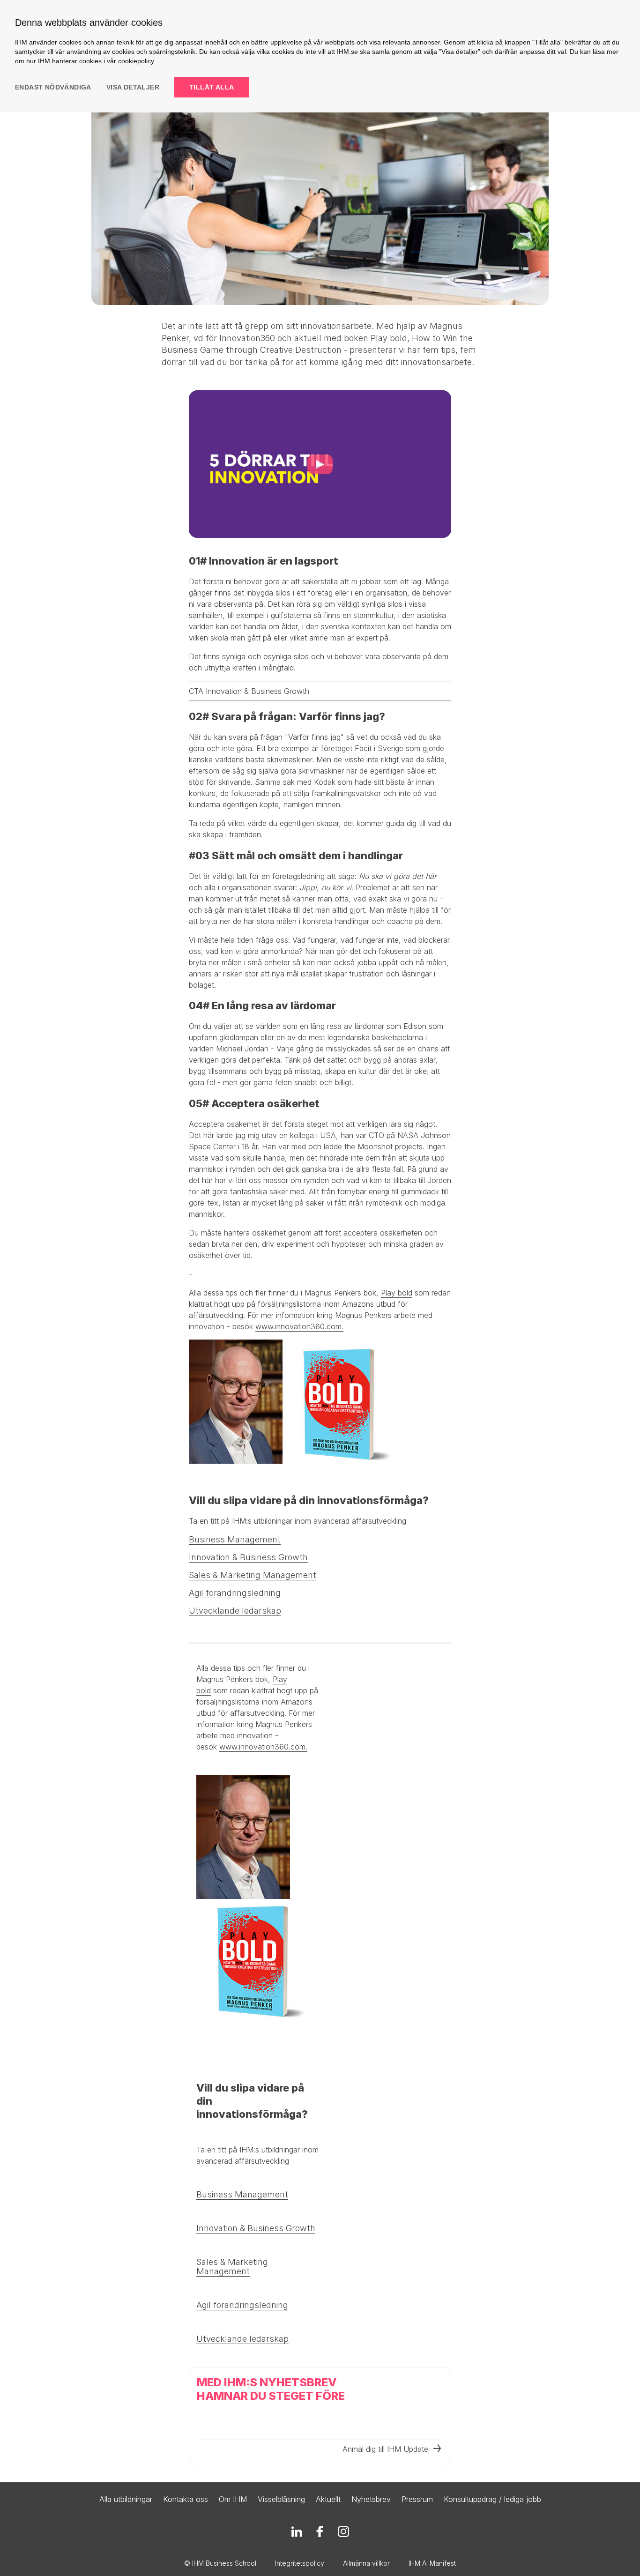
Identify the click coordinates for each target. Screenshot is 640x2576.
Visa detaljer (133, 87)
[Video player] (320, 464)
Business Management (235, 1539)
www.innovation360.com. (299, 1326)
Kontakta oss (186, 2499)
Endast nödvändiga (53, 87)
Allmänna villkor (366, 2563)
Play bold (397, 1293)
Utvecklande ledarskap (235, 1611)
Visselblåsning (281, 2499)
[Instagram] (343, 2531)
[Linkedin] (297, 2531)
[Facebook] (320, 2531)
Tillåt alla (212, 87)
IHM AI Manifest (432, 2563)
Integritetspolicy (300, 2563)
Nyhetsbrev (371, 2499)
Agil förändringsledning (235, 1593)
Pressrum (417, 2499)
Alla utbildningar (126, 2499)
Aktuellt (328, 2499)
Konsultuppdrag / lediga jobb (492, 2499)
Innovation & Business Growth (248, 1557)
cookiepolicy (136, 61)
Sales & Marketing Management (253, 1575)
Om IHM (233, 2499)
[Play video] (320, 464)
